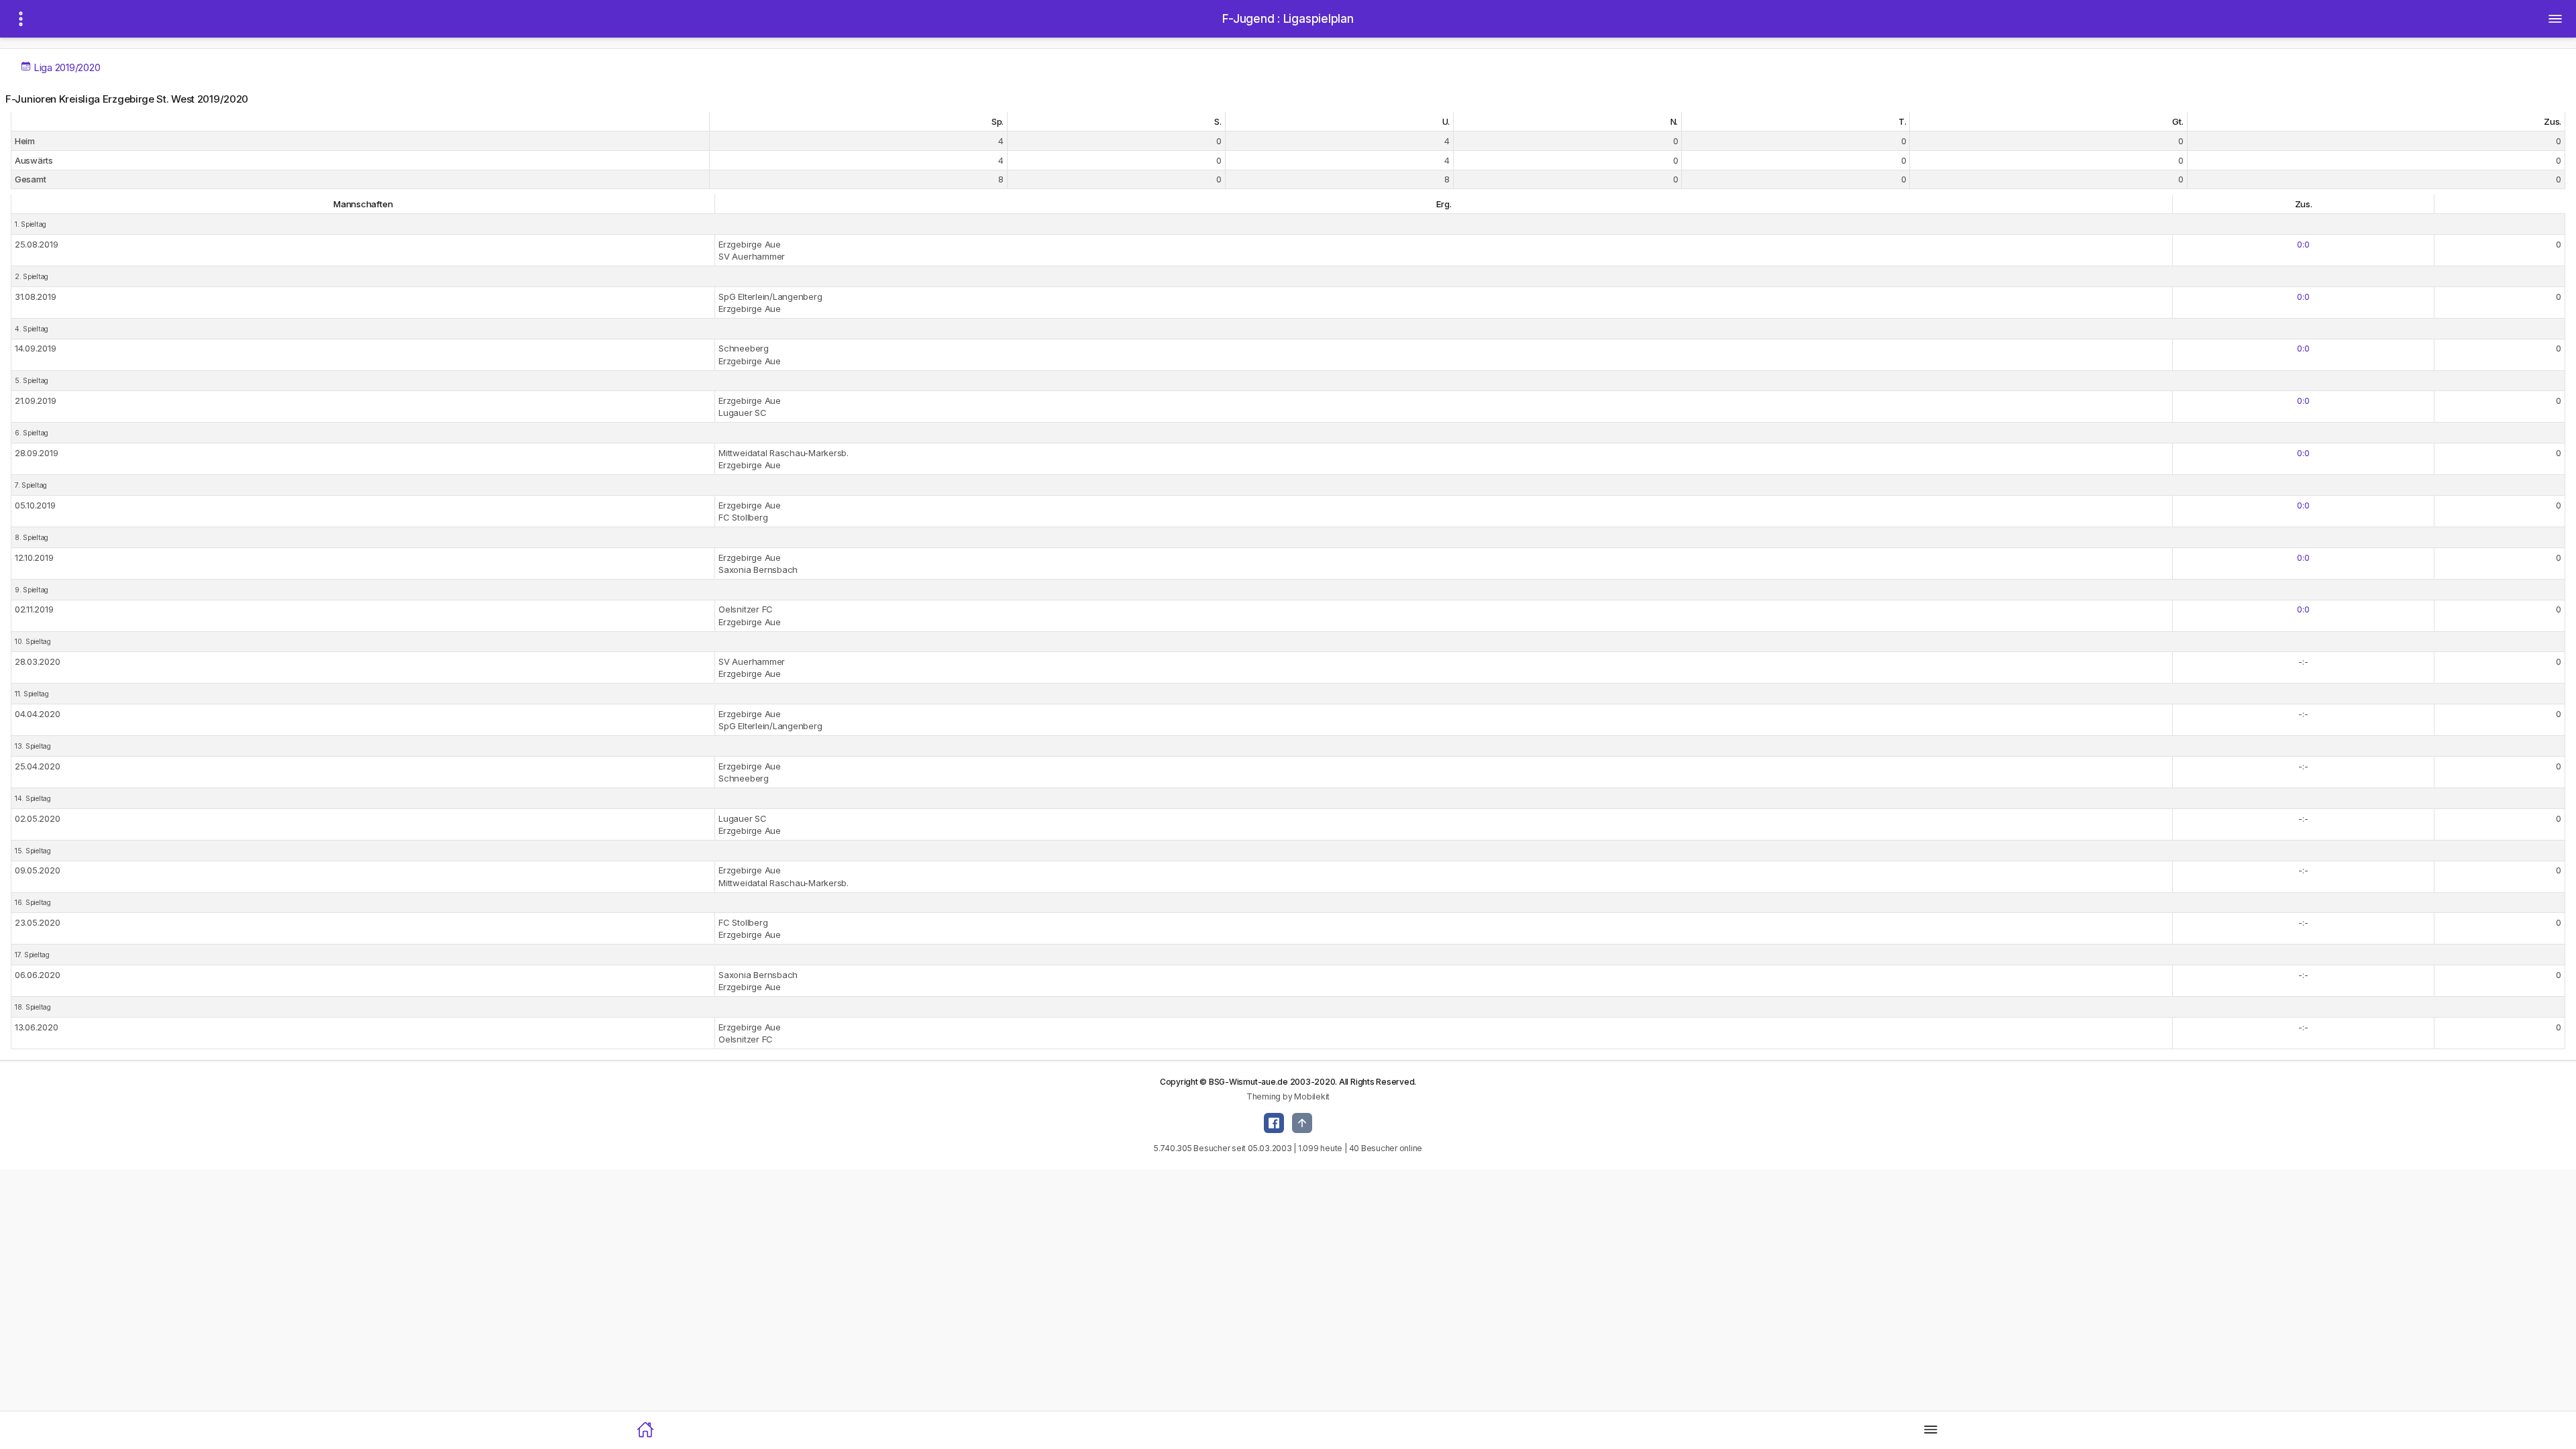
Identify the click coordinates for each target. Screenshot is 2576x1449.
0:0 (2303, 244)
